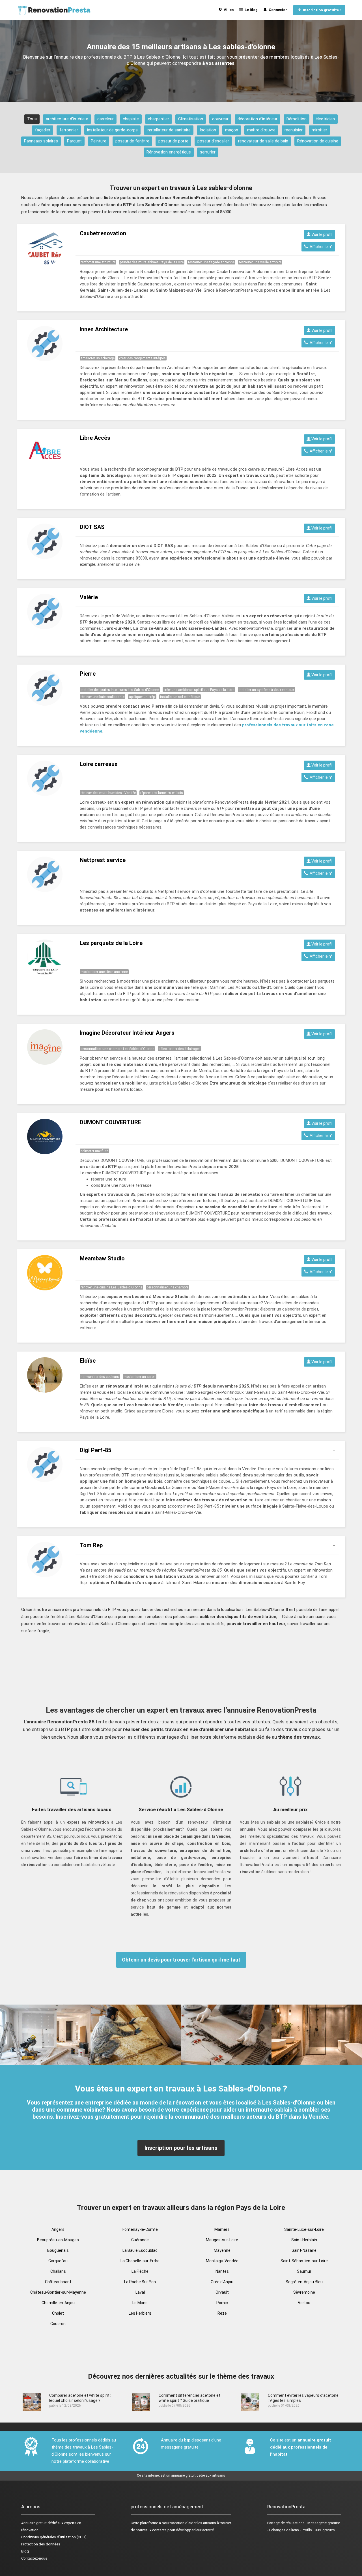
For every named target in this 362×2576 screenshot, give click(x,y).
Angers (58, 2229)
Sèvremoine (304, 2292)
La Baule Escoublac (140, 2250)
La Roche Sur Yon (140, 2282)
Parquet (74, 141)
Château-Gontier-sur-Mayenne (58, 2292)
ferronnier (69, 130)
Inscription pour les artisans (181, 2148)
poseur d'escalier (213, 141)
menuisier (294, 130)
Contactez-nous (34, 2558)
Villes (228, 10)
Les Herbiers (140, 2313)
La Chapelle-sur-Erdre (140, 2261)
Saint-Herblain (304, 2240)
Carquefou (58, 2261)
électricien (325, 119)
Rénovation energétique (169, 152)
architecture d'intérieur (67, 119)
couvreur (220, 119)
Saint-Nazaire (304, 2250)
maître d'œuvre (261, 130)
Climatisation (191, 119)
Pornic (222, 2303)
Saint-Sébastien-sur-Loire (304, 2261)
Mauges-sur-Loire (222, 2240)
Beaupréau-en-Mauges (58, 2240)
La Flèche (140, 2271)
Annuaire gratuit (34, 2523)
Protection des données (41, 2544)
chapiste (131, 119)
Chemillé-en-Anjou (58, 2303)
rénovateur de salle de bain (263, 141)
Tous (32, 119)
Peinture (99, 141)
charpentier (159, 119)
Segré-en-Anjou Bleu (304, 2282)
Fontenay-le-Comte (140, 2229)
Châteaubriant (58, 2282)
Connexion (277, 10)
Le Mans (140, 2303)
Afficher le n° (320, 247)
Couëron (58, 2324)
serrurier (208, 152)
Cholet (58, 2313)
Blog (25, 2551)
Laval (140, 2292)
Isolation (208, 130)
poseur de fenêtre (132, 141)
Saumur (304, 2271)
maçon (232, 130)
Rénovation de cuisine (318, 141)
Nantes (222, 2271)
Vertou (304, 2303)
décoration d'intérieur (258, 119)
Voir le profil (321, 234)
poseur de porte (173, 141)
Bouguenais (58, 2250)
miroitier (319, 130)
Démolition (297, 119)
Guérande (140, 2240)
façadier (43, 130)
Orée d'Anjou (222, 2282)
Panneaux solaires (41, 141)
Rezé (222, 2313)
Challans (58, 2271)
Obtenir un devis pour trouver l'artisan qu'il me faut (181, 1960)
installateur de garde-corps (112, 130)
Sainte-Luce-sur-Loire (304, 2229)
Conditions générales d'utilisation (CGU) (54, 2537)
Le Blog (250, 10)
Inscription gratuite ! (321, 10)
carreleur (105, 119)
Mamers (222, 2229)
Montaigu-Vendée (222, 2261)
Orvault (222, 2292)
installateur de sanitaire (169, 130)
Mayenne (222, 2250)
